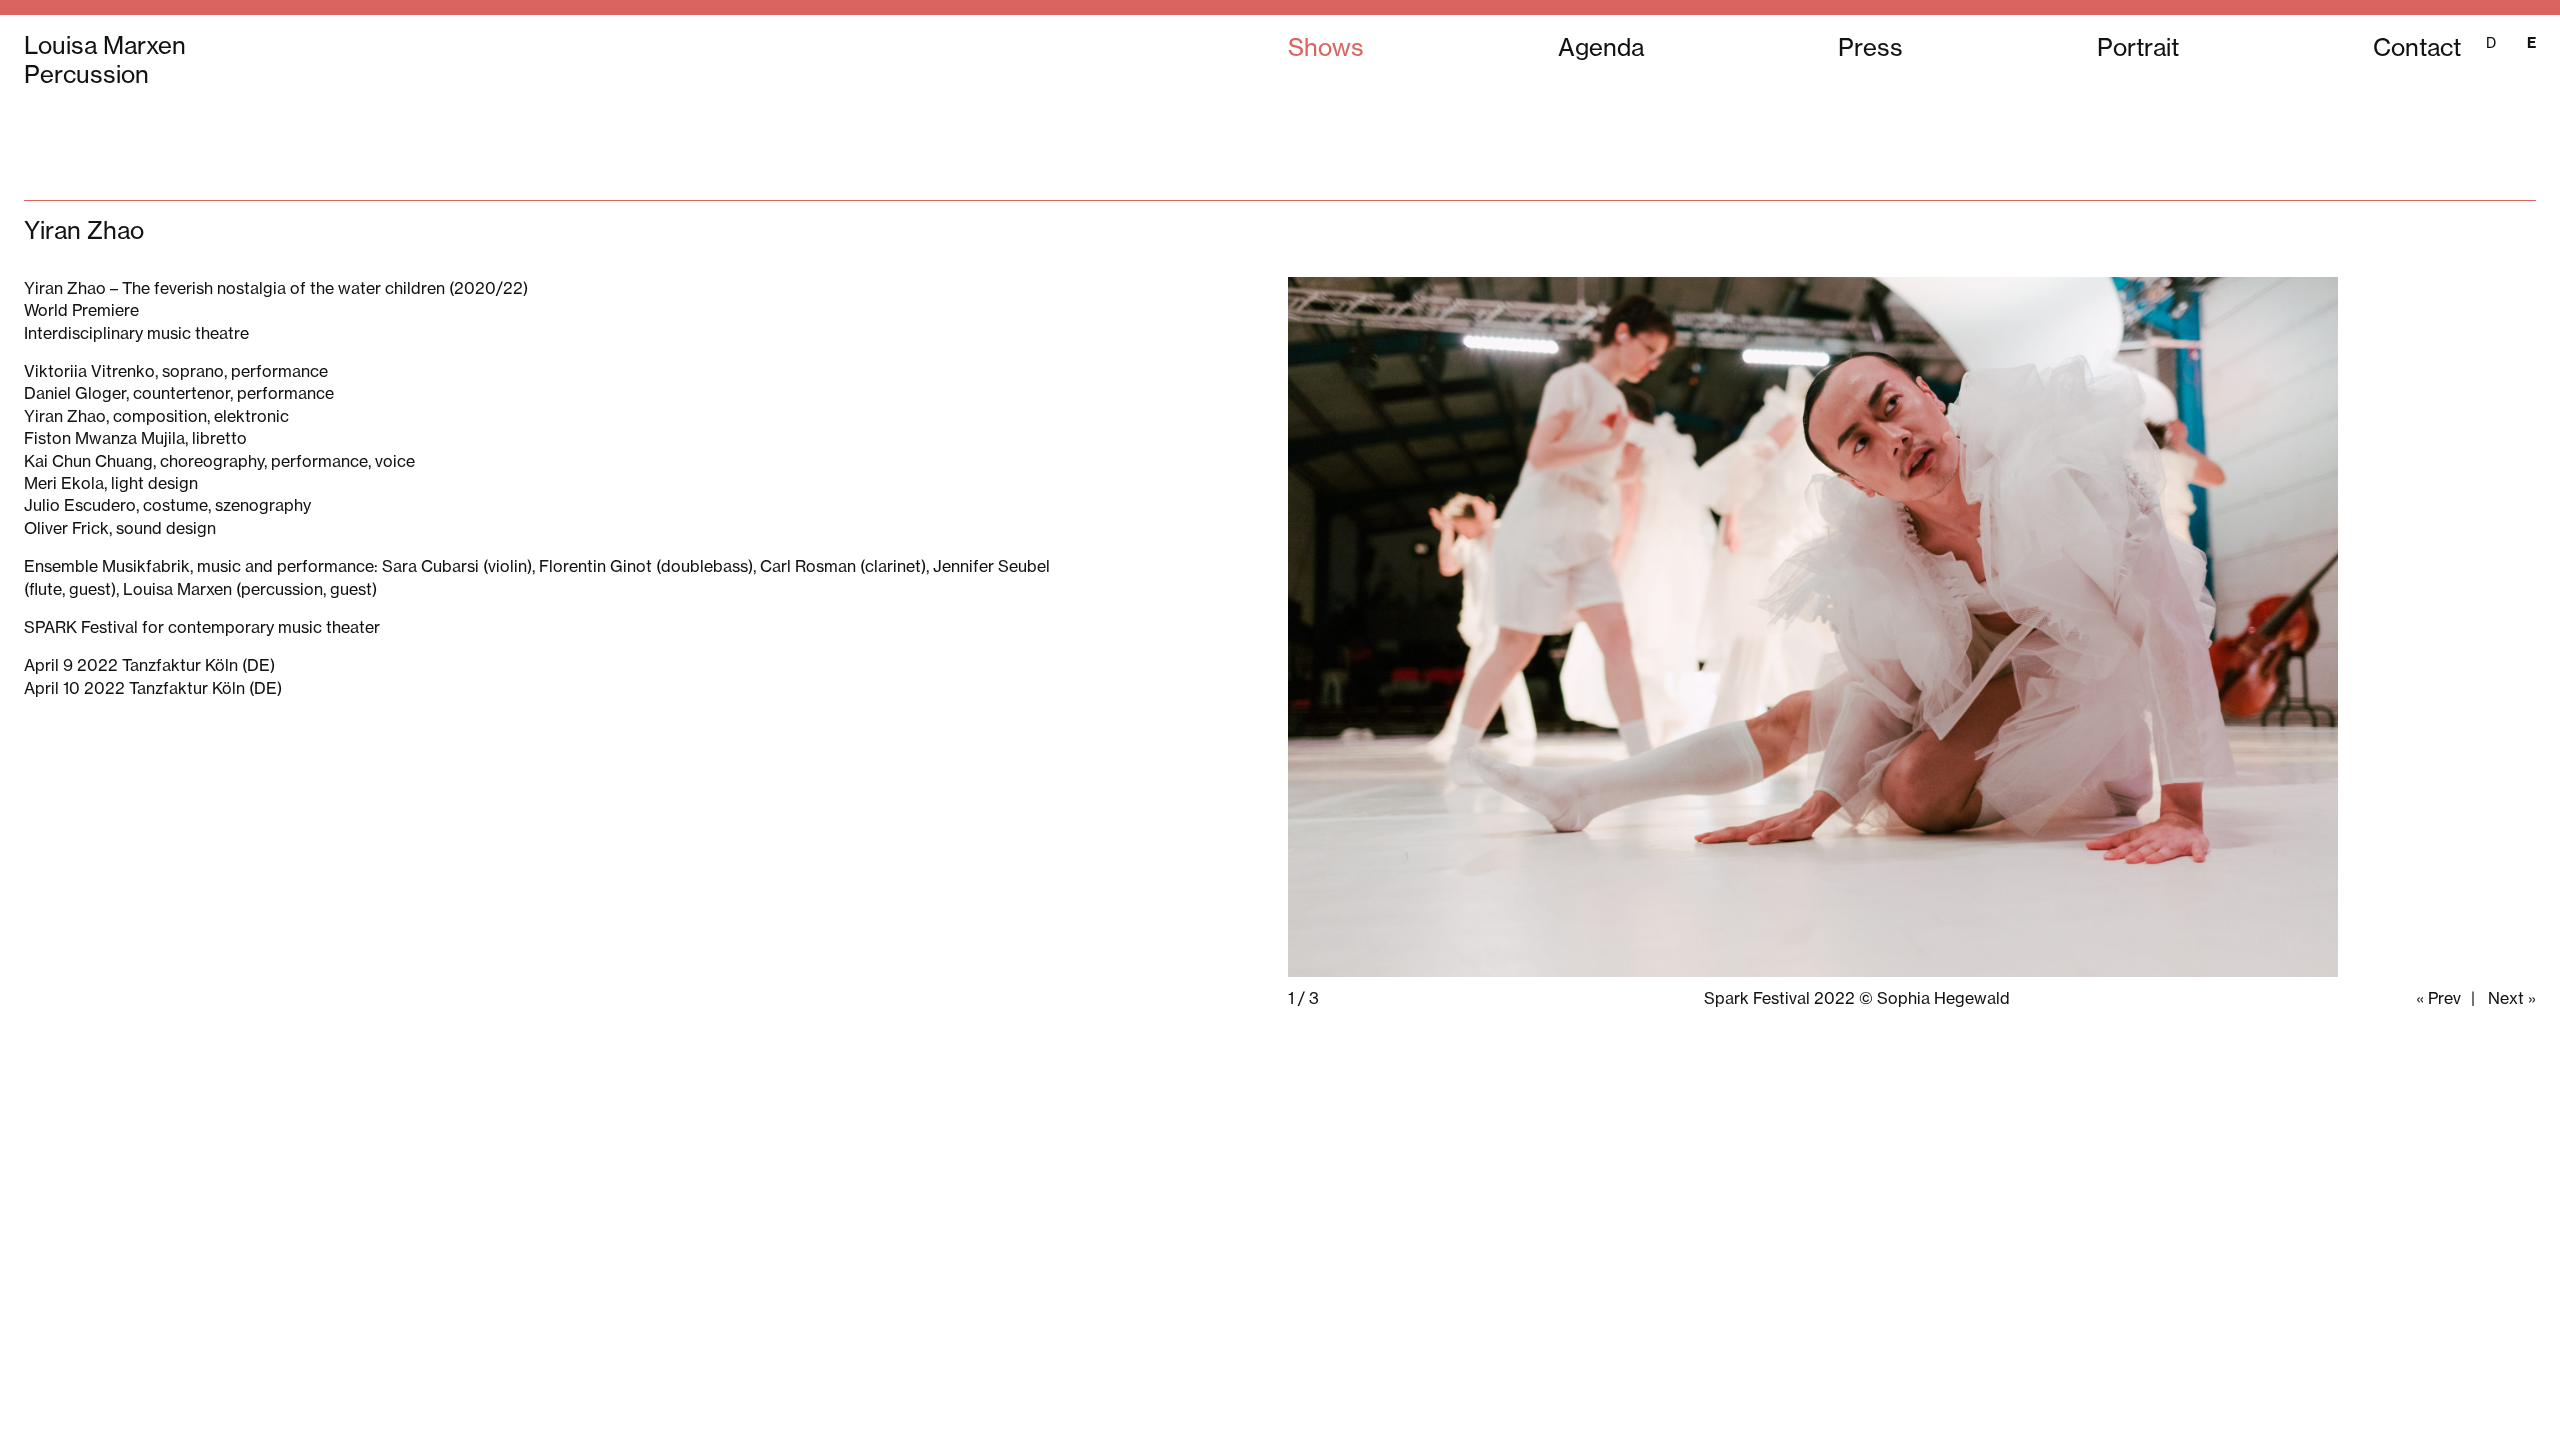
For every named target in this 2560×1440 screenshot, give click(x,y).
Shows (1326, 47)
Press (1870, 47)
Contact (2417, 47)
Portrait (2138, 47)
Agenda (1601, 47)
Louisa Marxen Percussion (105, 59)
